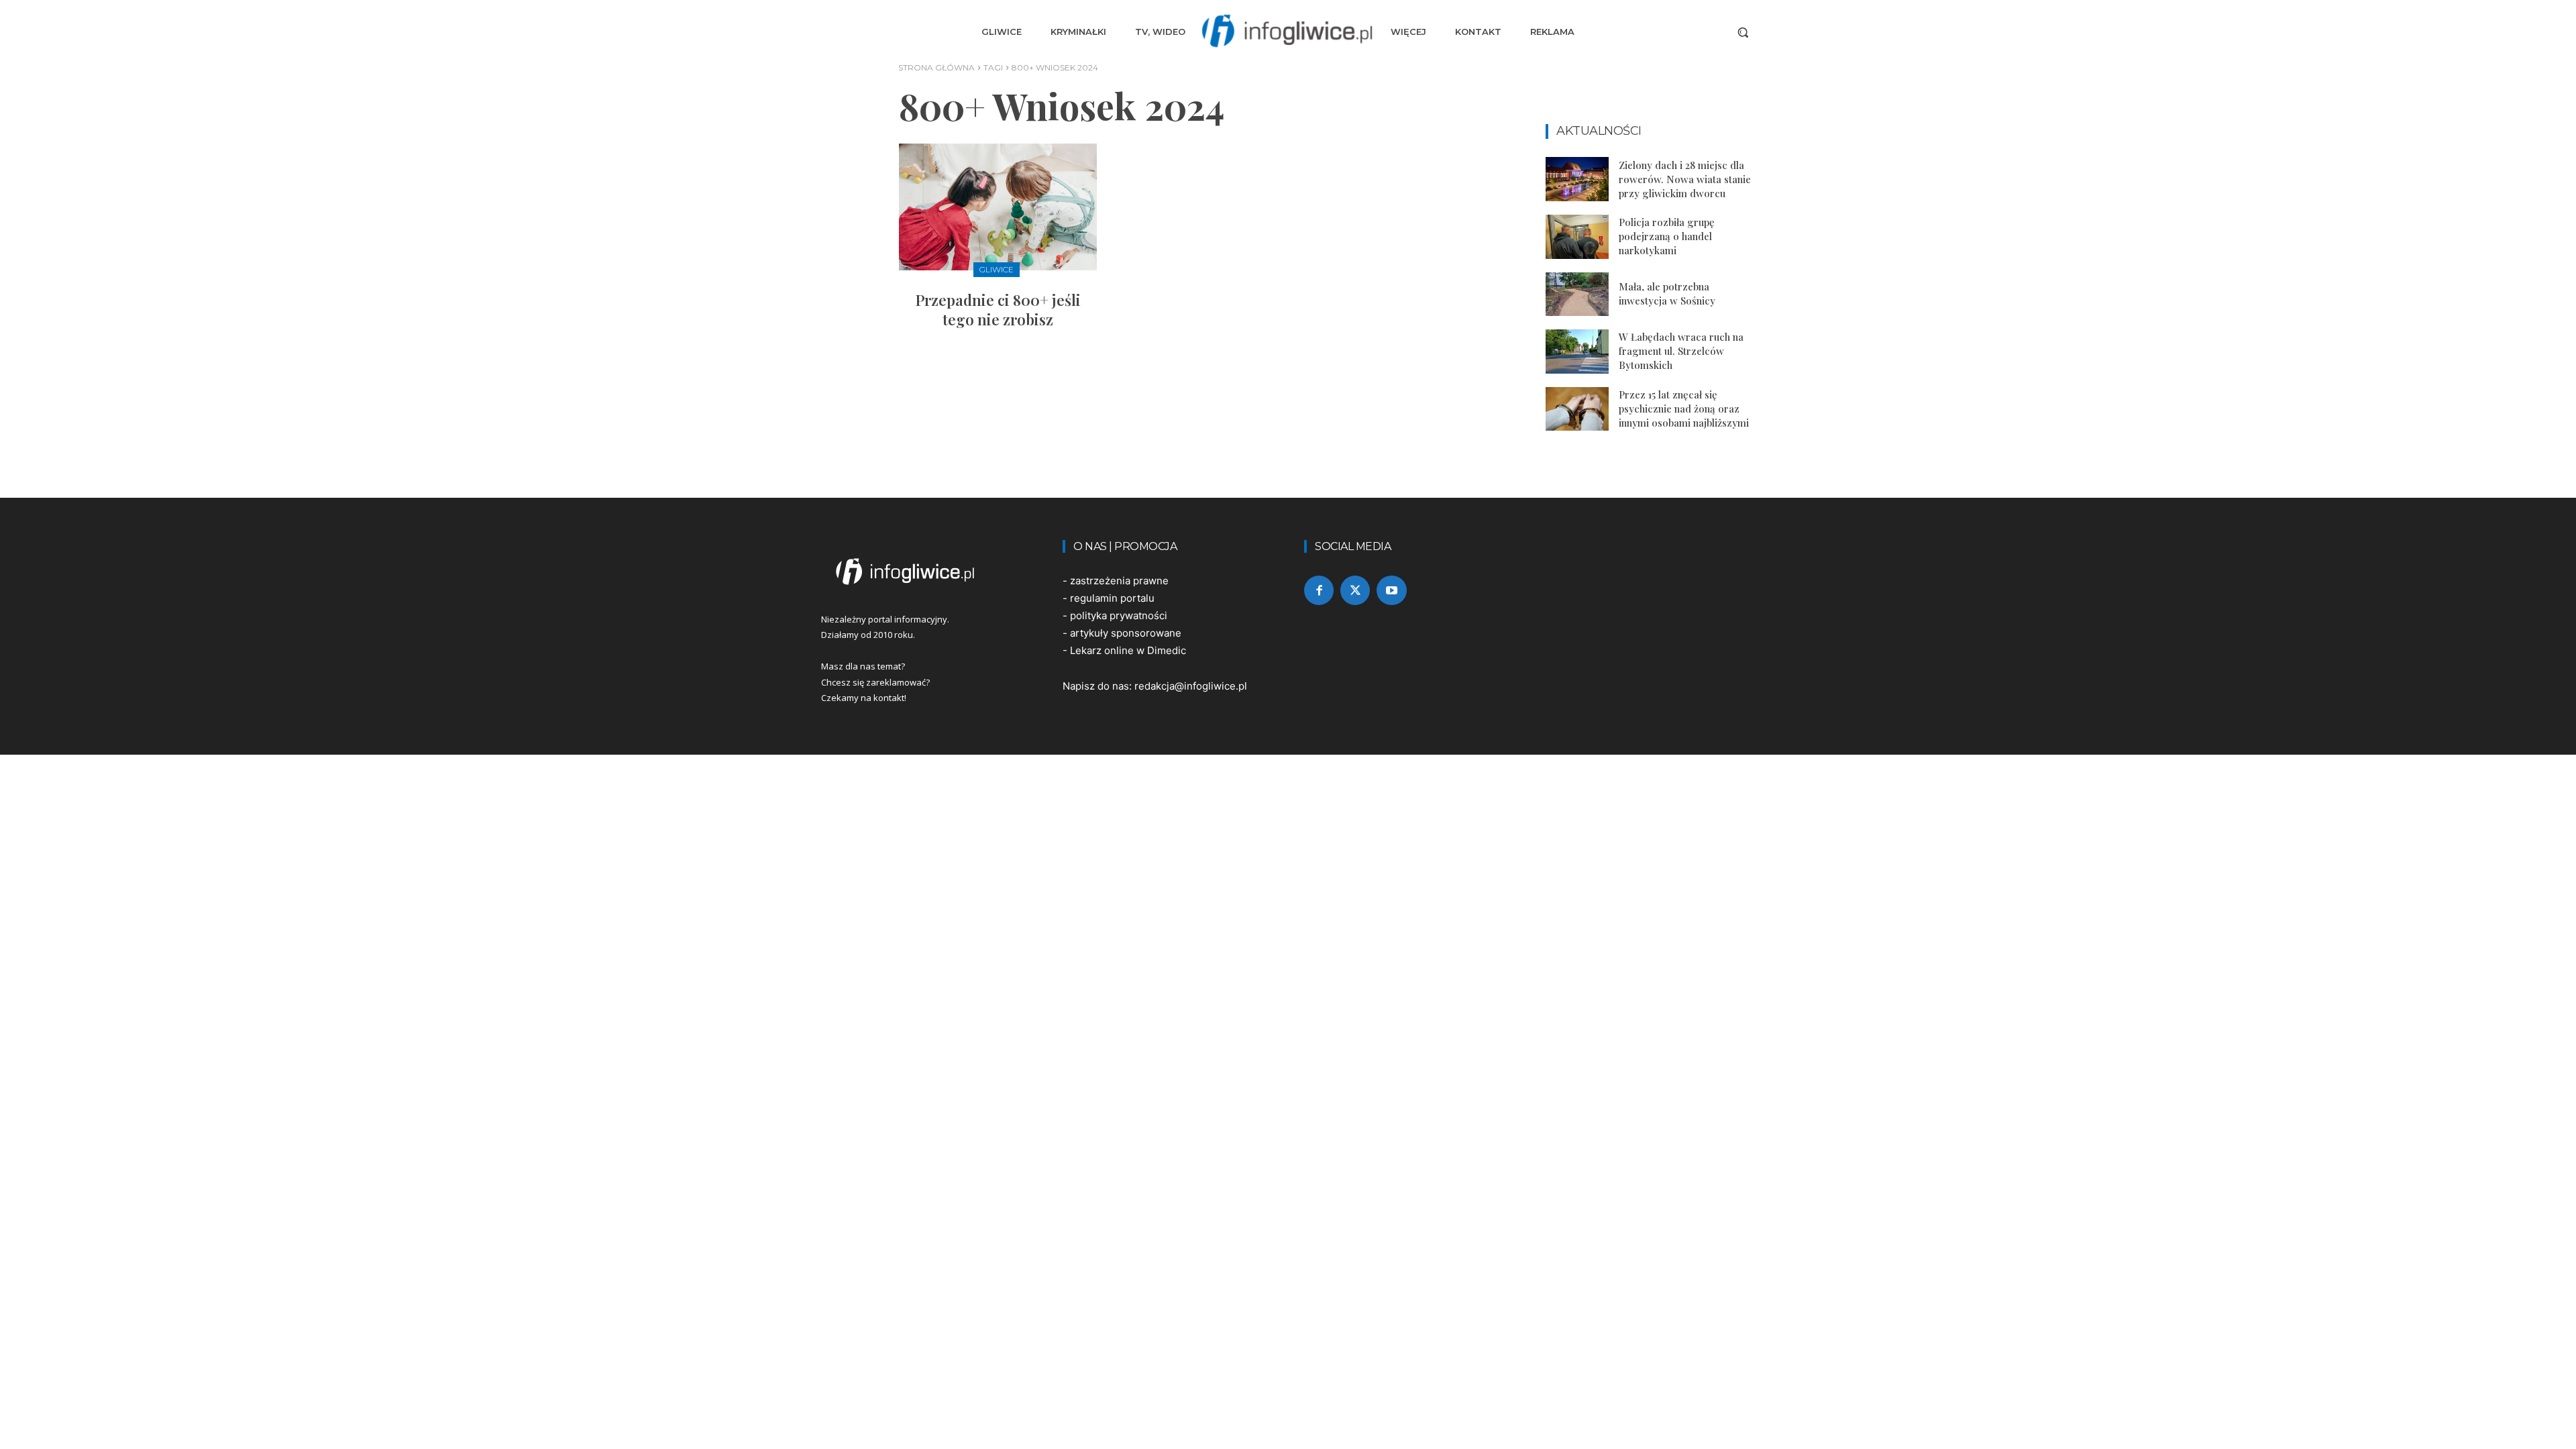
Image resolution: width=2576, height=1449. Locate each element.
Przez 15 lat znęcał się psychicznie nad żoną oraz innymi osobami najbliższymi (1684, 409)
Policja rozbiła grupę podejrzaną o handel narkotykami (1667, 236)
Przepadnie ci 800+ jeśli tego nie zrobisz (998, 310)
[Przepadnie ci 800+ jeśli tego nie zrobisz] (998, 207)
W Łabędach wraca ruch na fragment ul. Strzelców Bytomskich (1681, 351)
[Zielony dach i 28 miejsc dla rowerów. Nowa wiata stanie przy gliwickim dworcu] (1577, 179)
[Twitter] (1355, 590)
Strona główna (936, 67)
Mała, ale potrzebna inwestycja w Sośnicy (1667, 293)
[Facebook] (1319, 590)
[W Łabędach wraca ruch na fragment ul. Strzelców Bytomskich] (1577, 352)
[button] (1743, 32)
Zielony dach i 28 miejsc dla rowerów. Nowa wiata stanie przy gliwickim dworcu (1685, 179)
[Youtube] (1391, 590)
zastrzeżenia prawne (1119, 581)
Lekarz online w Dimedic (1128, 650)
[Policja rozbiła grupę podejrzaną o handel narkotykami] (1577, 237)
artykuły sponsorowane (1126, 633)
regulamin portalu (1112, 598)
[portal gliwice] (926, 572)
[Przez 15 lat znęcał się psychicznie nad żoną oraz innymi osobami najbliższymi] (1577, 409)
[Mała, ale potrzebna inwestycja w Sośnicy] (1577, 294)
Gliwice (997, 269)
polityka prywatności (1119, 615)
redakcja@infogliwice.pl (1191, 686)
